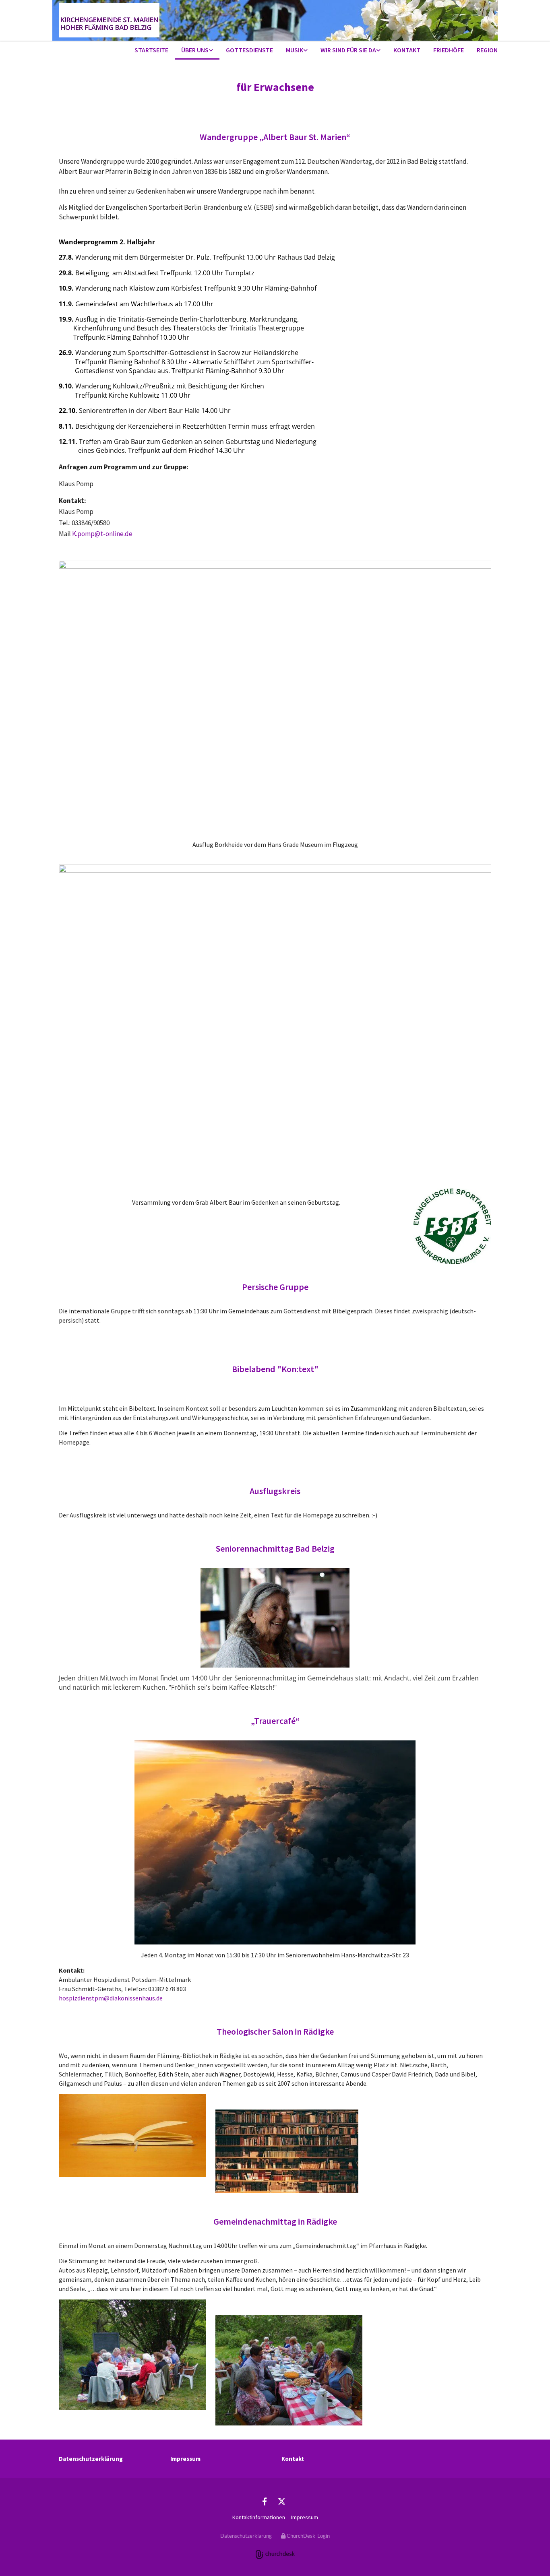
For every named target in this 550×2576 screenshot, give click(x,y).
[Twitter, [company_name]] (281, 2501)
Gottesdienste (249, 50)
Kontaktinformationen (259, 2517)
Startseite (151, 50)
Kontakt (407, 50)
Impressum (185, 2459)
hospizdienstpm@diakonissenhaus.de (111, 1998)
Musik (295, 50)
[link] (197, 51)
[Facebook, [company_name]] (265, 2501)
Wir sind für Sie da (348, 50)
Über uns (195, 50)
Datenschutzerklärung (91, 2459)
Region (487, 50)
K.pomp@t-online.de (102, 534)
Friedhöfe (449, 50)
